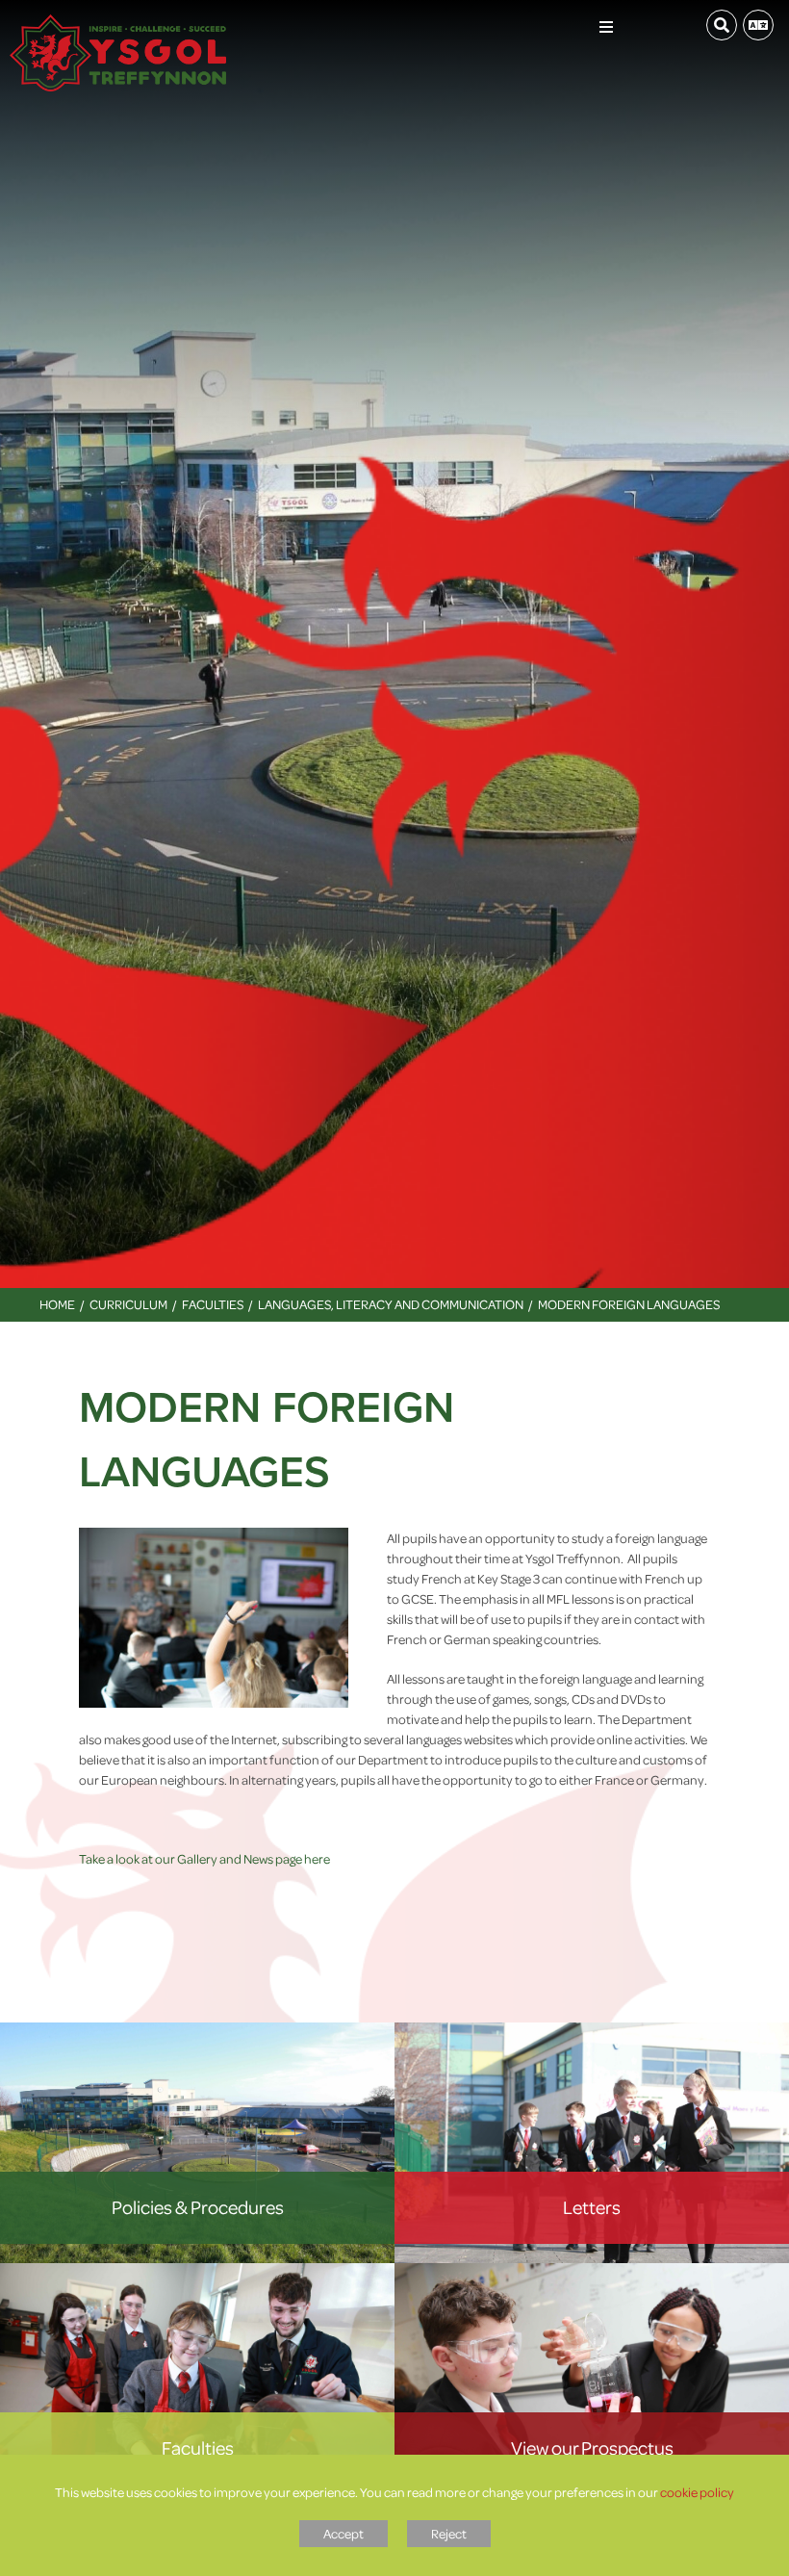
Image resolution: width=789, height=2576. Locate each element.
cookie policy (697, 2492)
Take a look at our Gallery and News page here (204, 1858)
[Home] (118, 24)
